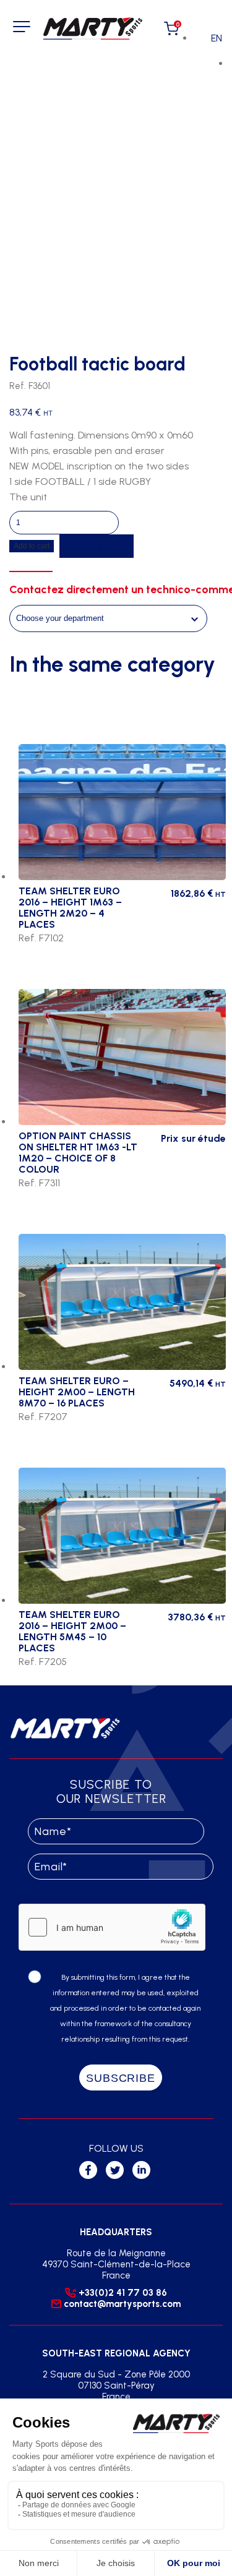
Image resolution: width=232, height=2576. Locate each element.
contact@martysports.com (122, 2304)
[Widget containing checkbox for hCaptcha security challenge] (112, 1927)
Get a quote (97, 546)
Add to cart (32, 546)
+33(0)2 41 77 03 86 (123, 2293)
